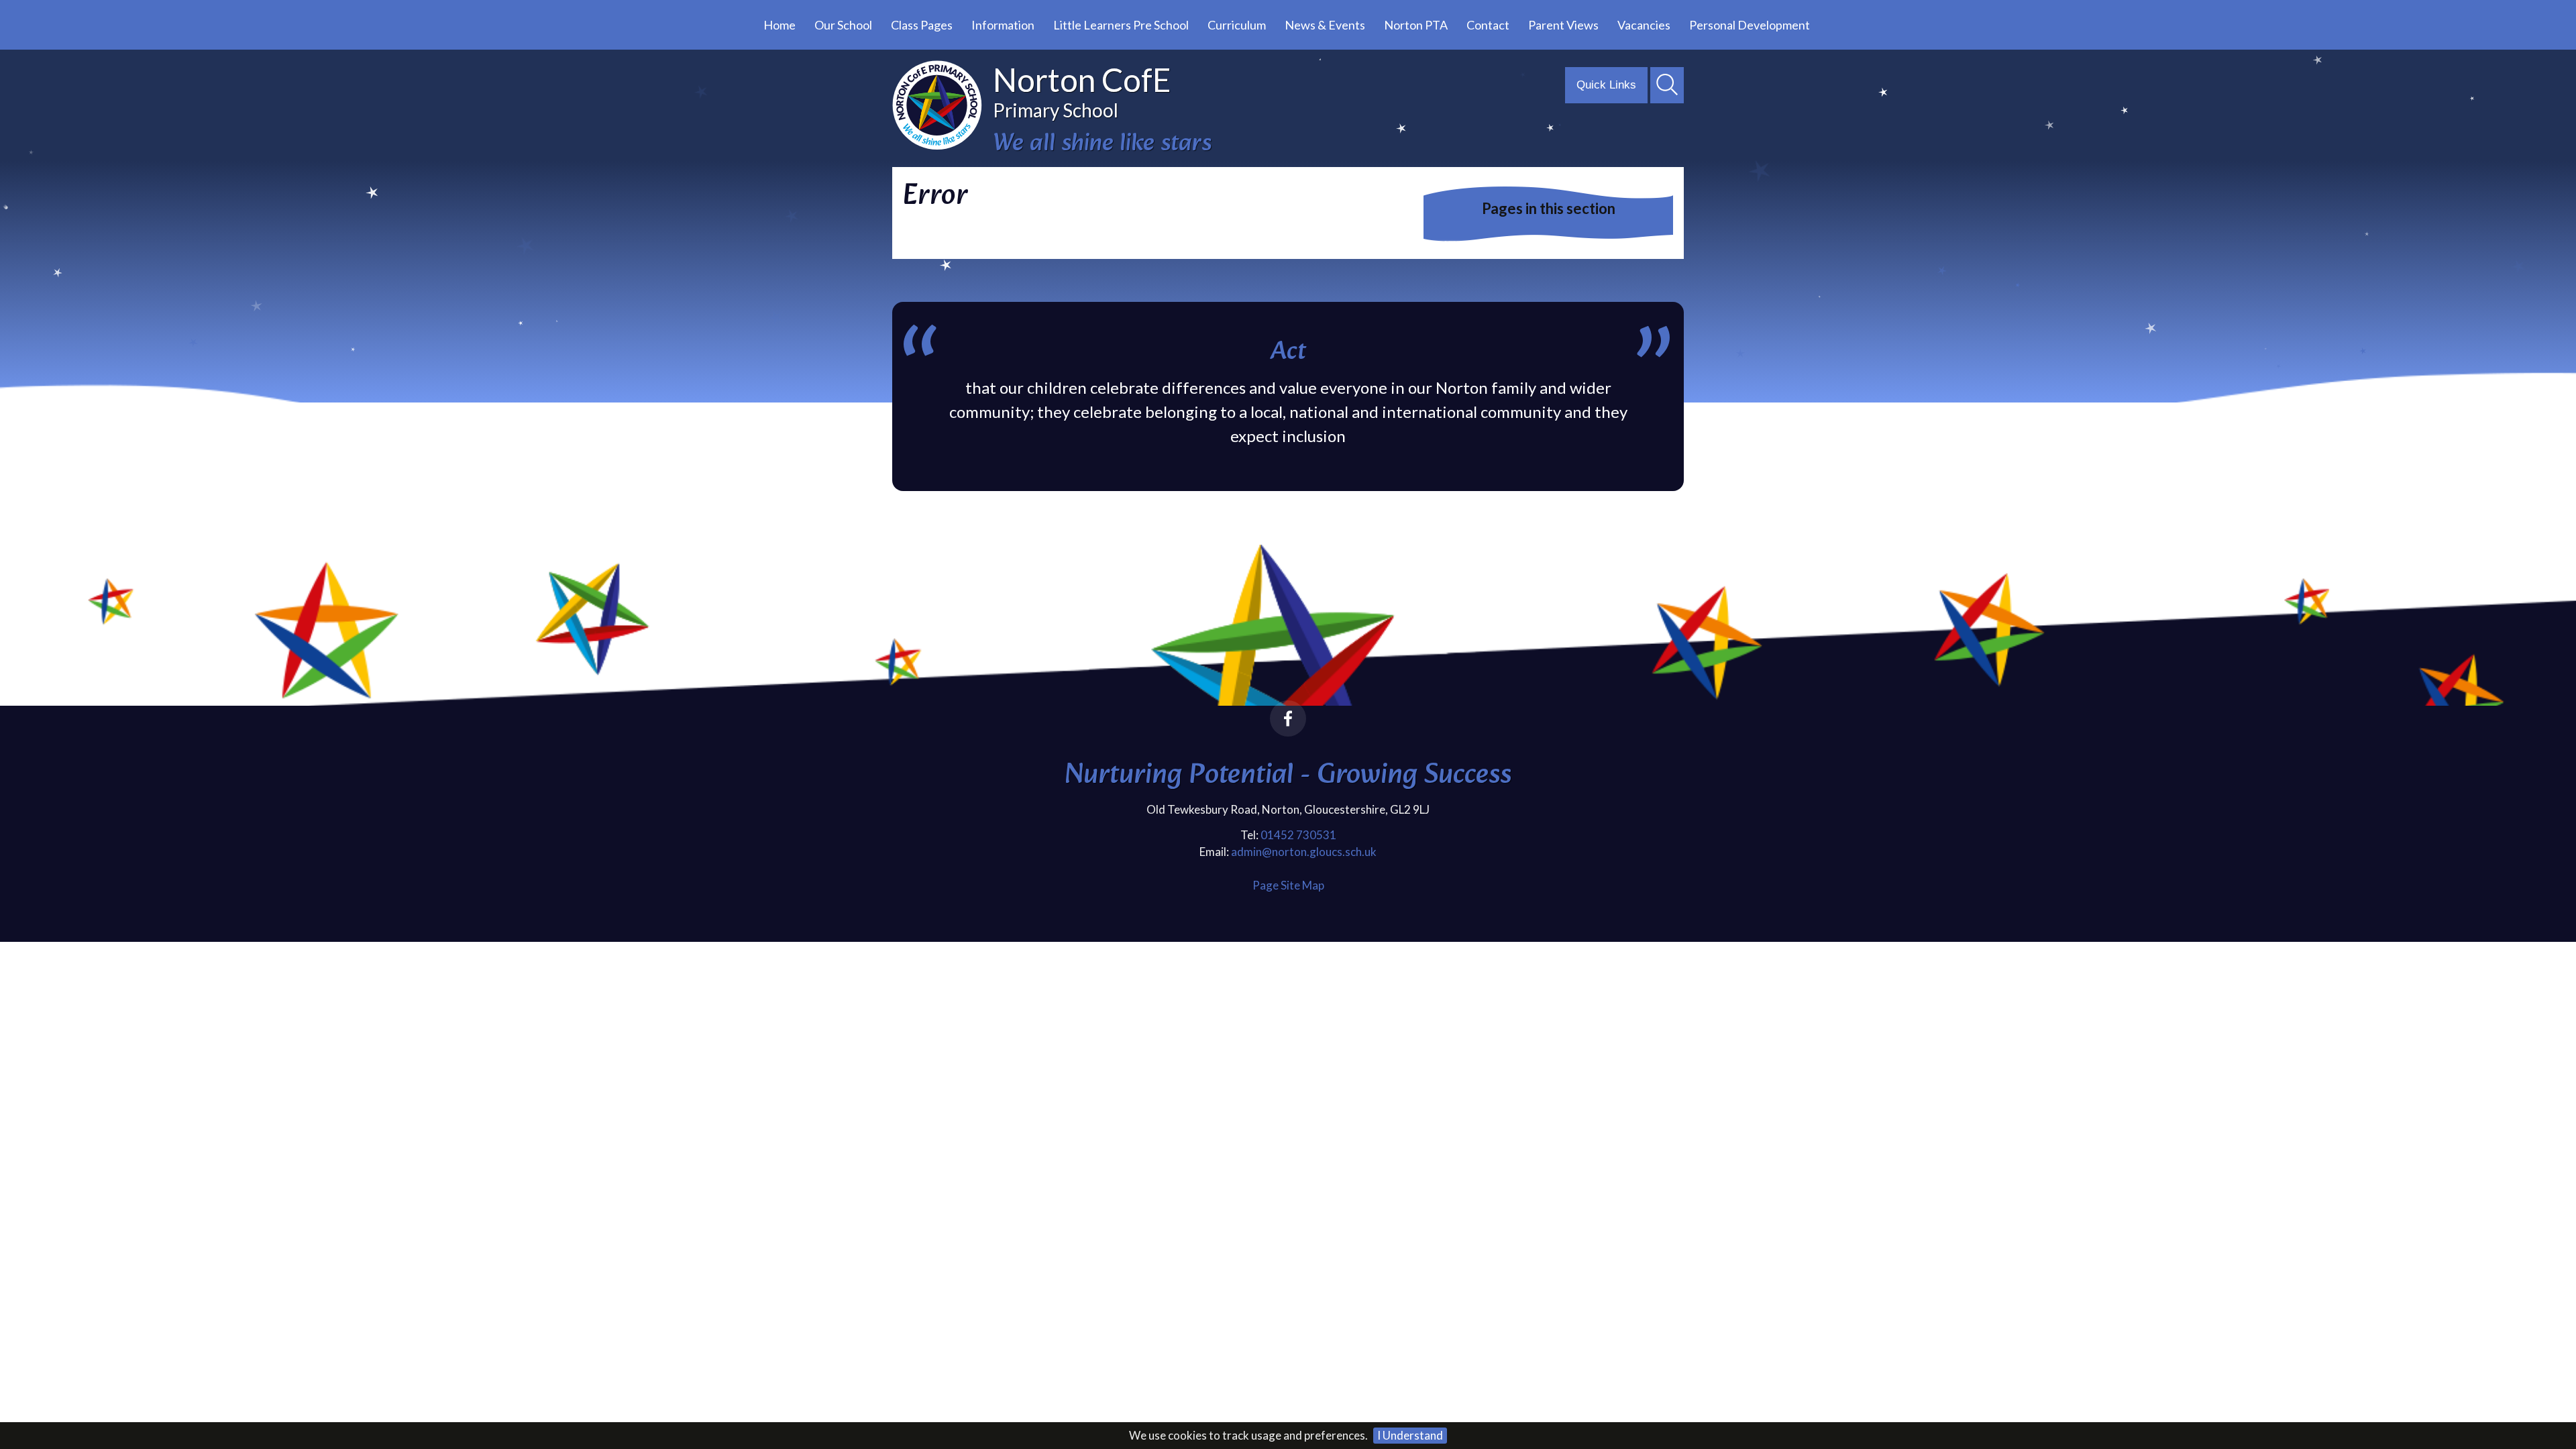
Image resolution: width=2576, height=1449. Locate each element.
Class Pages (922, 25)
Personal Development (1750, 25)
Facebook (1288, 718)
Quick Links (1606, 85)
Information (1003, 25)
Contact (1488, 25)
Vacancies (1644, 25)
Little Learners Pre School (1121, 25)
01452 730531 (1298, 835)
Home (780, 25)
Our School (843, 25)
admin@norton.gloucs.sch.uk (1304, 852)
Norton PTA (1416, 25)
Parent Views (1563, 25)
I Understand (1410, 1435)
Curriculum (1237, 25)
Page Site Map (1288, 885)
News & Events (1325, 25)
